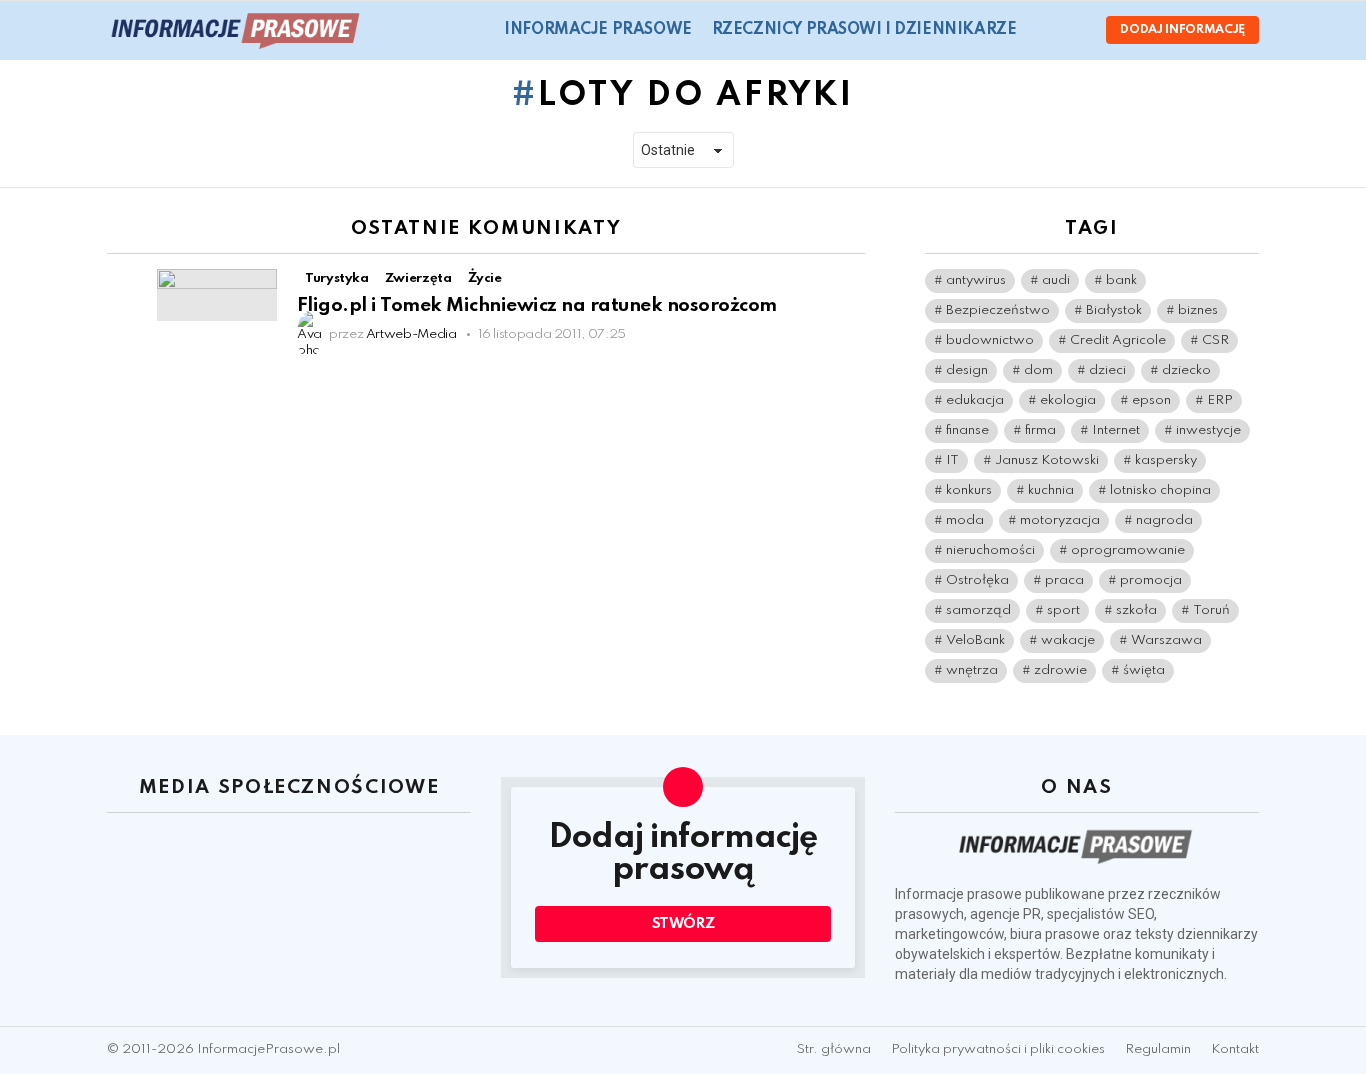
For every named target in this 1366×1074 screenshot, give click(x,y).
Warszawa (1166, 640)
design (967, 370)
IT (952, 460)
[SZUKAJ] (1044, 30)
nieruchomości (990, 550)
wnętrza (972, 670)
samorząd (978, 610)
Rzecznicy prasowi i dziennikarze (864, 30)
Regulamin (1158, 1049)
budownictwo (990, 340)
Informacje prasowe (597, 30)
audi (1056, 280)
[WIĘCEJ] (849, 281)
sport (1063, 610)
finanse (967, 430)
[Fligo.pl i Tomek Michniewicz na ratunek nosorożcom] (217, 294)
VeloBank (975, 640)
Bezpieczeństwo (998, 310)
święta (1144, 670)
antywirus (976, 280)
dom (1038, 370)
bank (1121, 280)
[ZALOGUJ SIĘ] (1074, 30)
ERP (1220, 400)
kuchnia (1051, 490)
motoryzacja (1060, 520)
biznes (1198, 310)
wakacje (1068, 640)
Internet (1116, 430)
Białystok (1114, 310)
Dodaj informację (1182, 30)
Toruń (1211, 610)
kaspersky (1166, 460)
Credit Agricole (1118, 340)
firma (1040, 430)
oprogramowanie (1128, 550)
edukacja (975, 400)
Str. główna (834, 1049)
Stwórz (683, 924)
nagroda (1164, 520)
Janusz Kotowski (1047, 460)
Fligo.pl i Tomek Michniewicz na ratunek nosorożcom (537, 305)
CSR (1215, 340)
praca (1064, 580)
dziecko (1186, 370)
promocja (1151, 580)
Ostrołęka (977, 580)
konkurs (969, 490)
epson (1151, 400)
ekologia (1068, 400)
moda (965, 520)
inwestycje (1208, 430)
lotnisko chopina (1160, 490)
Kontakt (1235, 1049)
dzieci (1107, 370)
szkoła (1136, 610)
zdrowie (1060, 670)
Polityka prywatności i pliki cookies (998, 1049)
